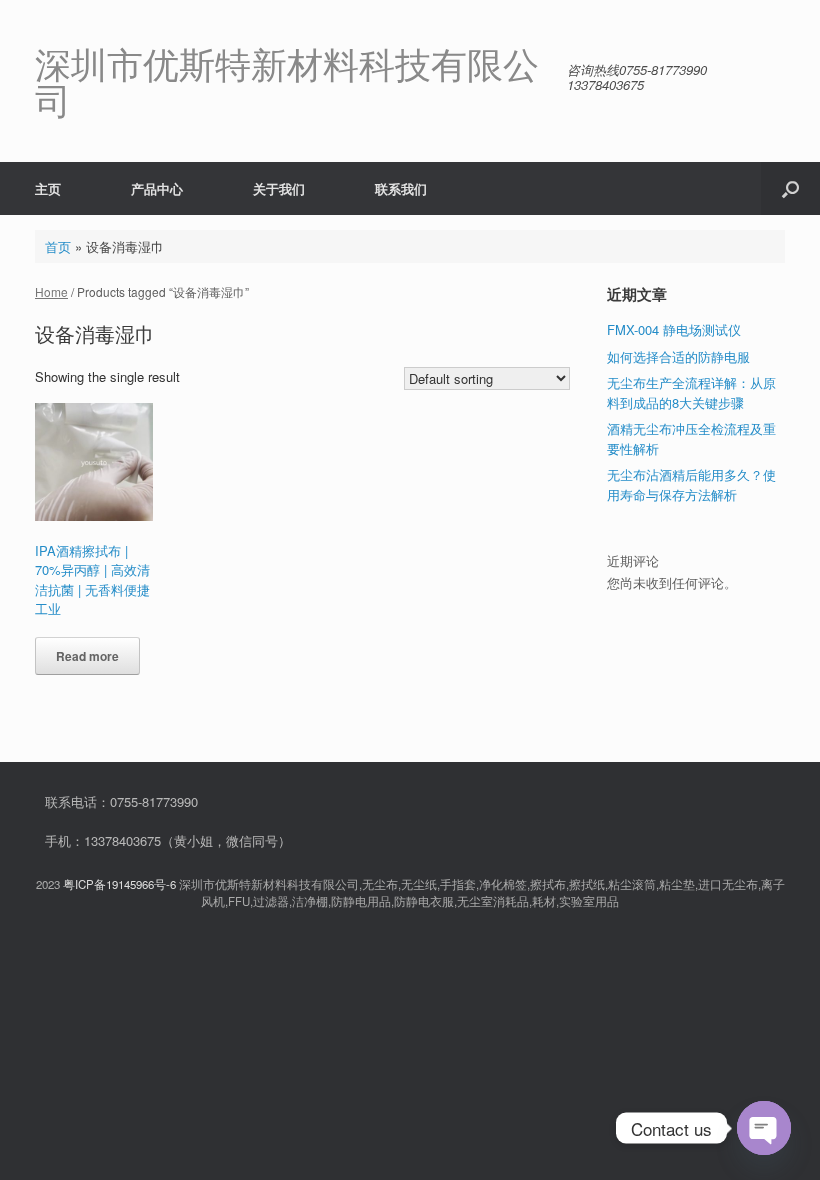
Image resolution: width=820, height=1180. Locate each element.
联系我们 (401, 188)
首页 (58, 246)
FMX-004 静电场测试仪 (674, 329)
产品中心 (157, 188)
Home (51, 291)
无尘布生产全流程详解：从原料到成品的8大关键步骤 (691, 392)
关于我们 (279, 188)
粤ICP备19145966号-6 (119, 884)
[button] (790, 188)
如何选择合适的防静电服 (678, 356)
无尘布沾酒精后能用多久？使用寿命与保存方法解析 (691, 484)
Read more (87, 656)
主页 (48, 188)
